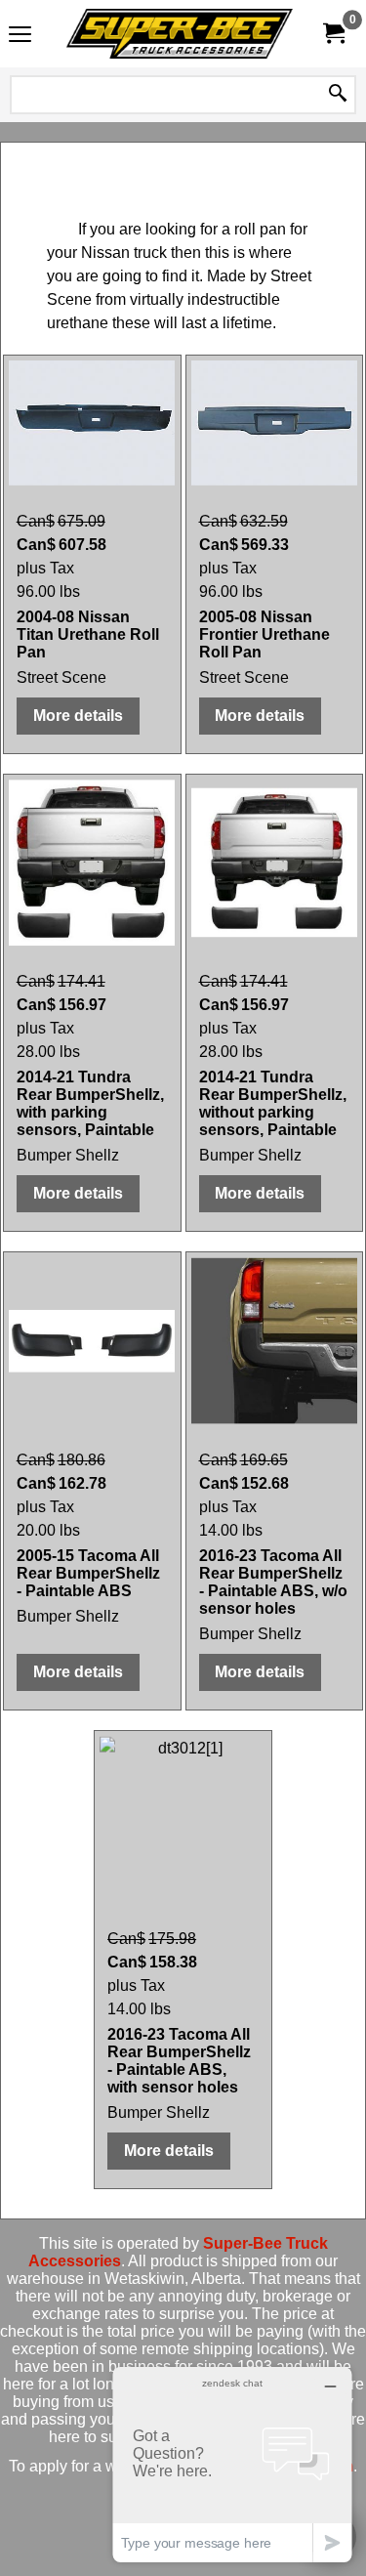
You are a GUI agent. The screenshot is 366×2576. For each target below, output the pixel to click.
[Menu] (20, 36)
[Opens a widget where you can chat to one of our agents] (232, 2464)
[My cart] (333, 34)
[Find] (338, 95)
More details (78, 716)
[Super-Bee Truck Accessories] (180, 34)
